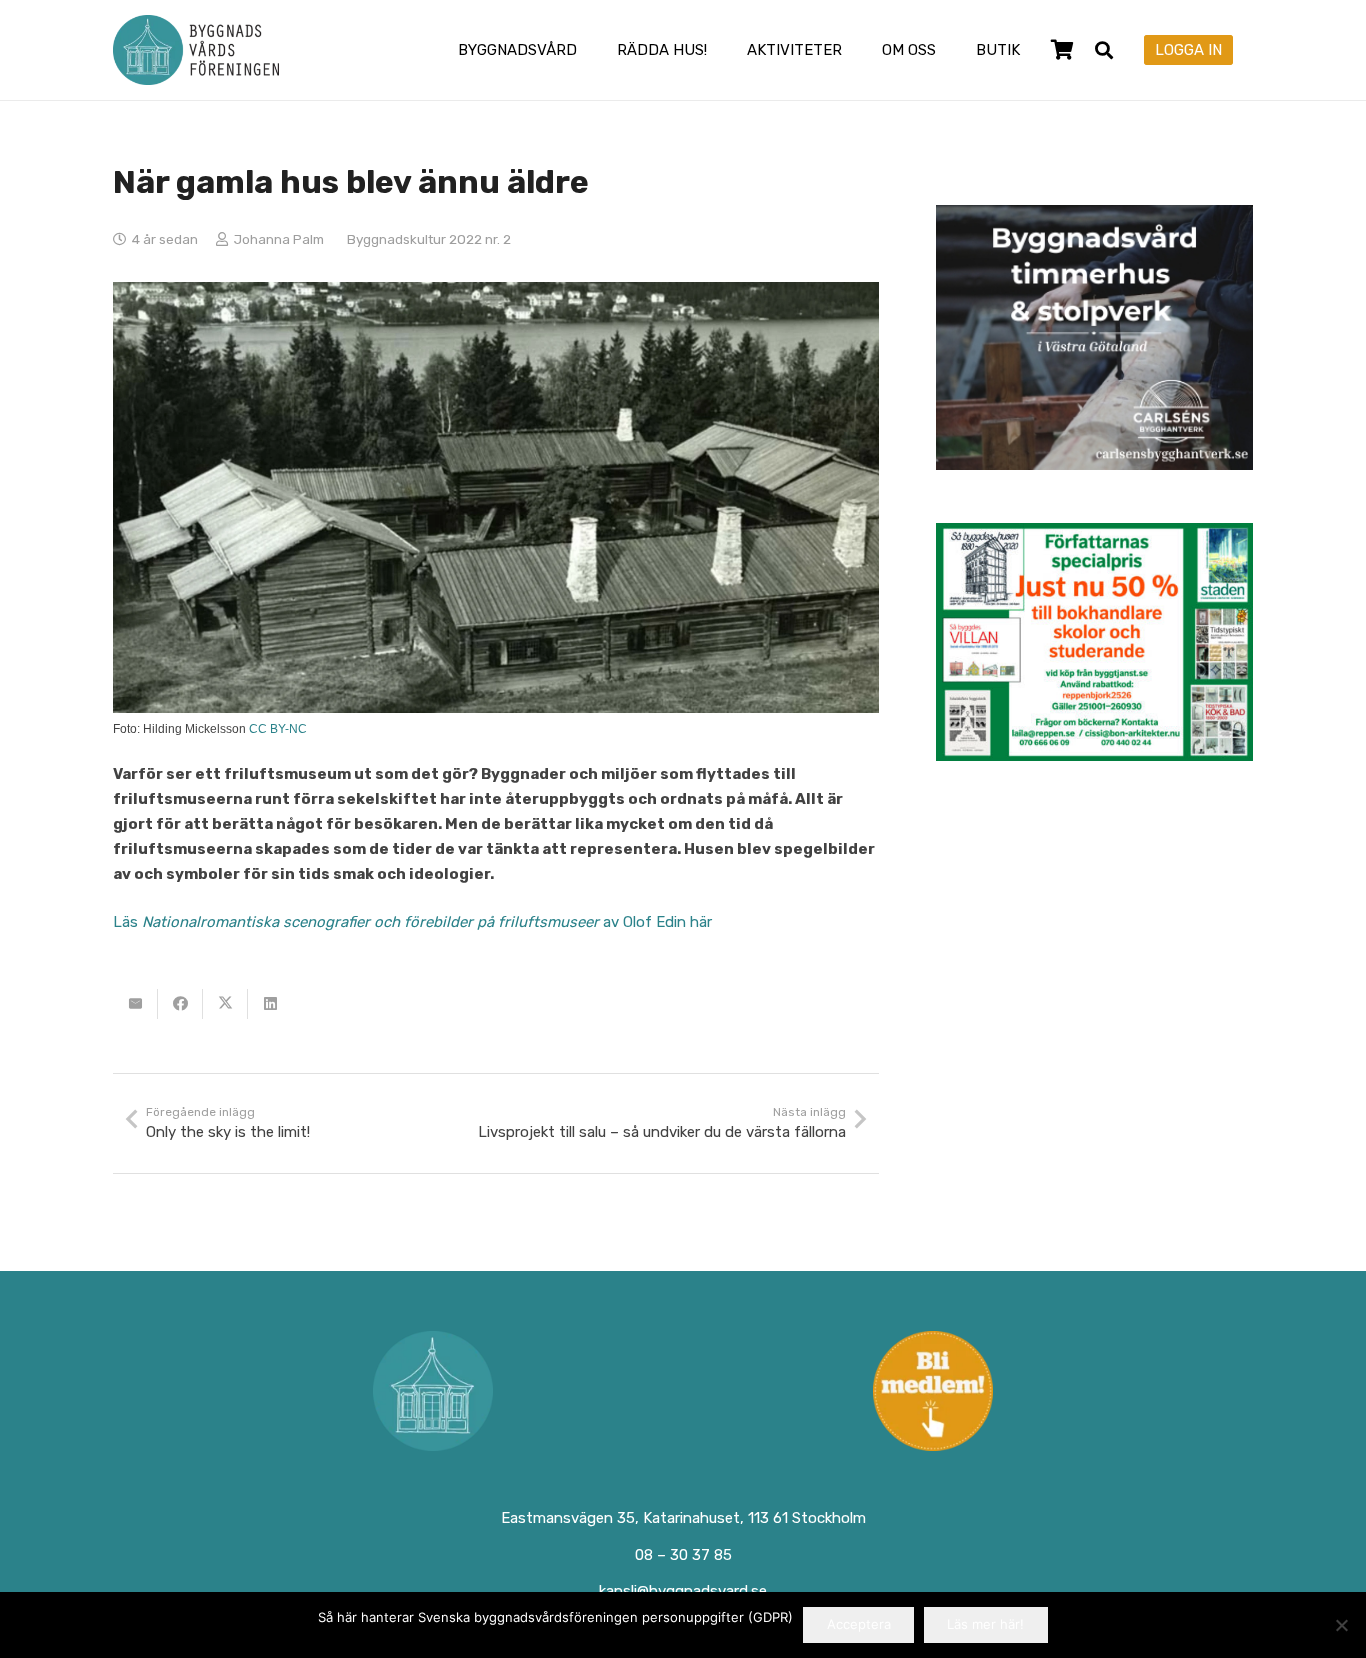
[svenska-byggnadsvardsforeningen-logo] (196, 50)
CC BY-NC (278, 729)
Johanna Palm (279, 239)
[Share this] (180, 1004)
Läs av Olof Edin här (412, 922)
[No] (1341, 1625)
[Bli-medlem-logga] (934, 1391)
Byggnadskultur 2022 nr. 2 (429, 239)
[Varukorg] (1062, 50)
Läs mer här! (985, 1624)
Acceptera (859, 1624)
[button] (591, 50)
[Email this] (135, 1004)
